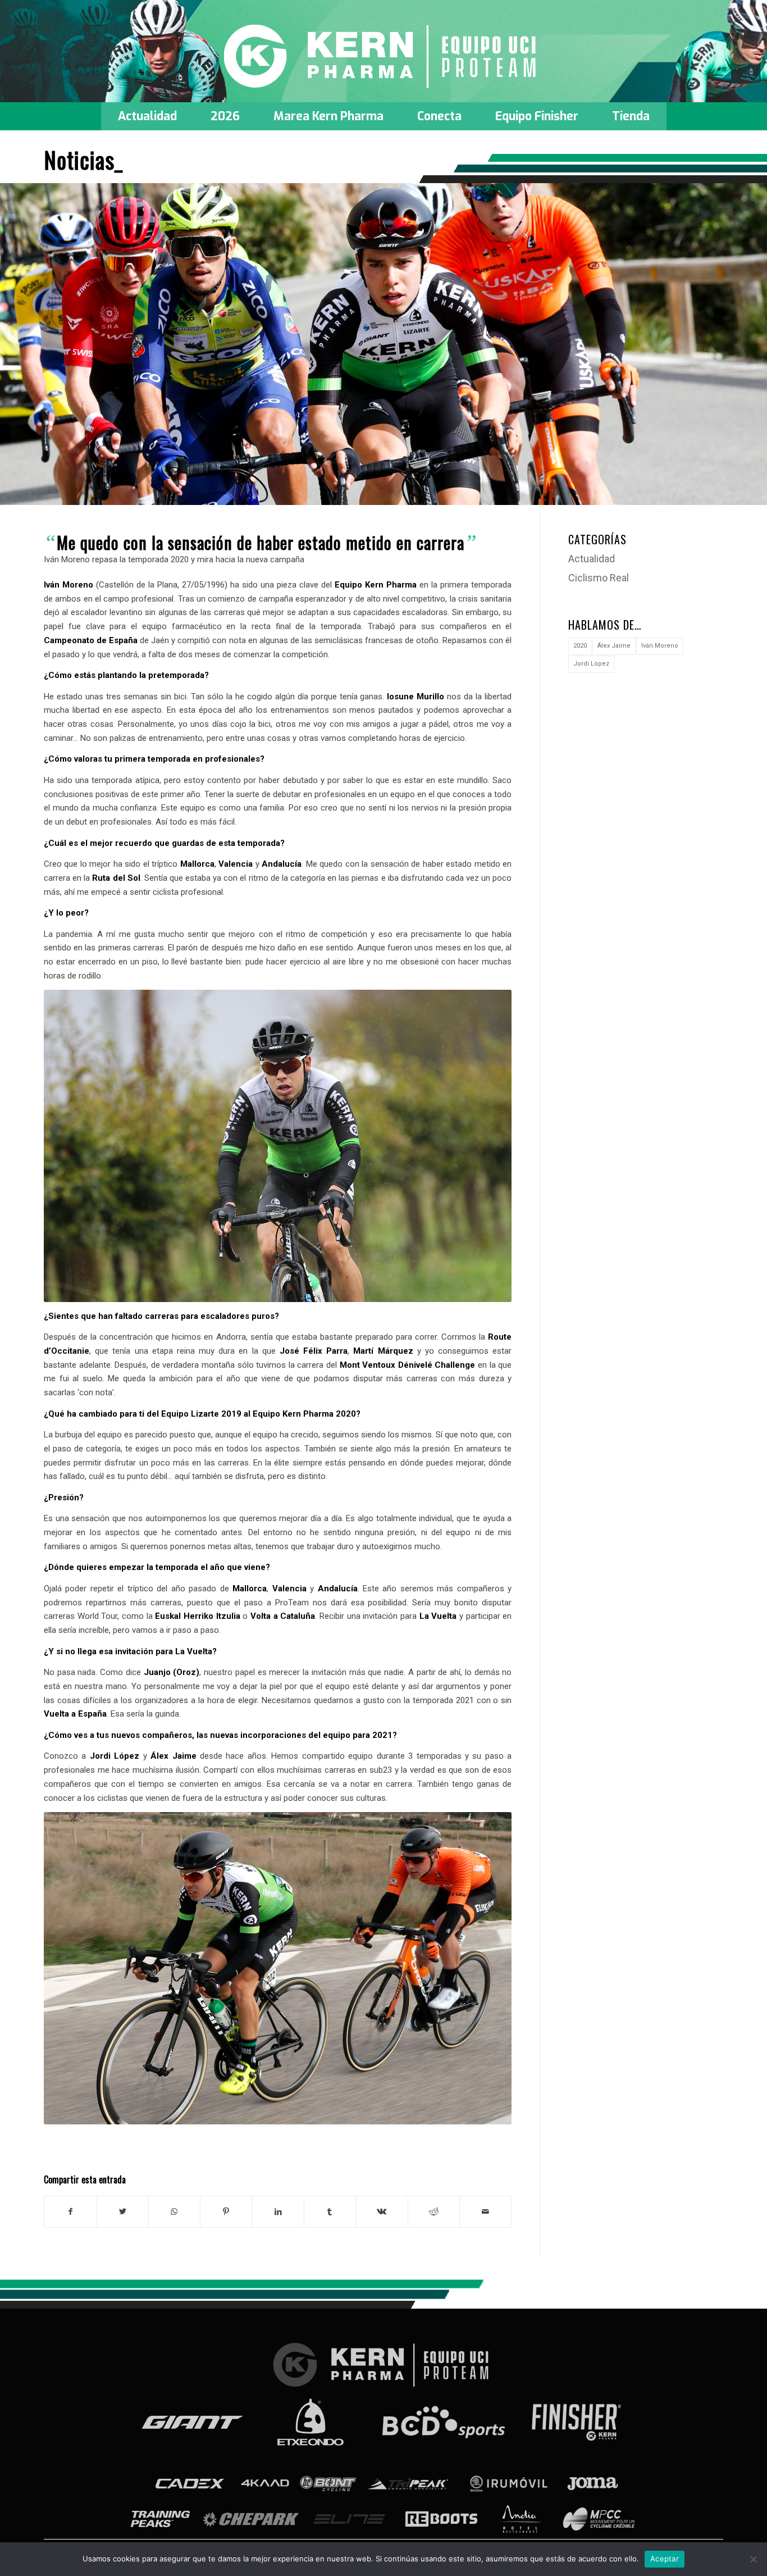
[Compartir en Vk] (382, 2212)
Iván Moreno (660, 646)
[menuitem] (147, 116)
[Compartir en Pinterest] (226, 2212)
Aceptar (665, 2559)
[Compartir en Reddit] (434, 2212)
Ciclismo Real (599, 578)
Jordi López (591, 664)
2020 (580, 646)
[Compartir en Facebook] (70, 2212)
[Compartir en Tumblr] (330, 2212)
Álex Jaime (614, 646)
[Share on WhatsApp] (174, 2212)
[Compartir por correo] (485, 2212)
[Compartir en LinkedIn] (278, 2212)
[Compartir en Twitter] (122, 2212)
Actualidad (592, 559)
